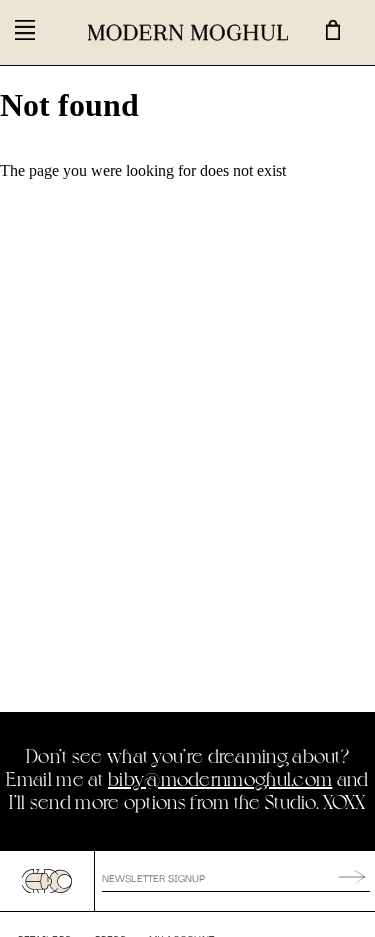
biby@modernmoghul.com (220, 778)
